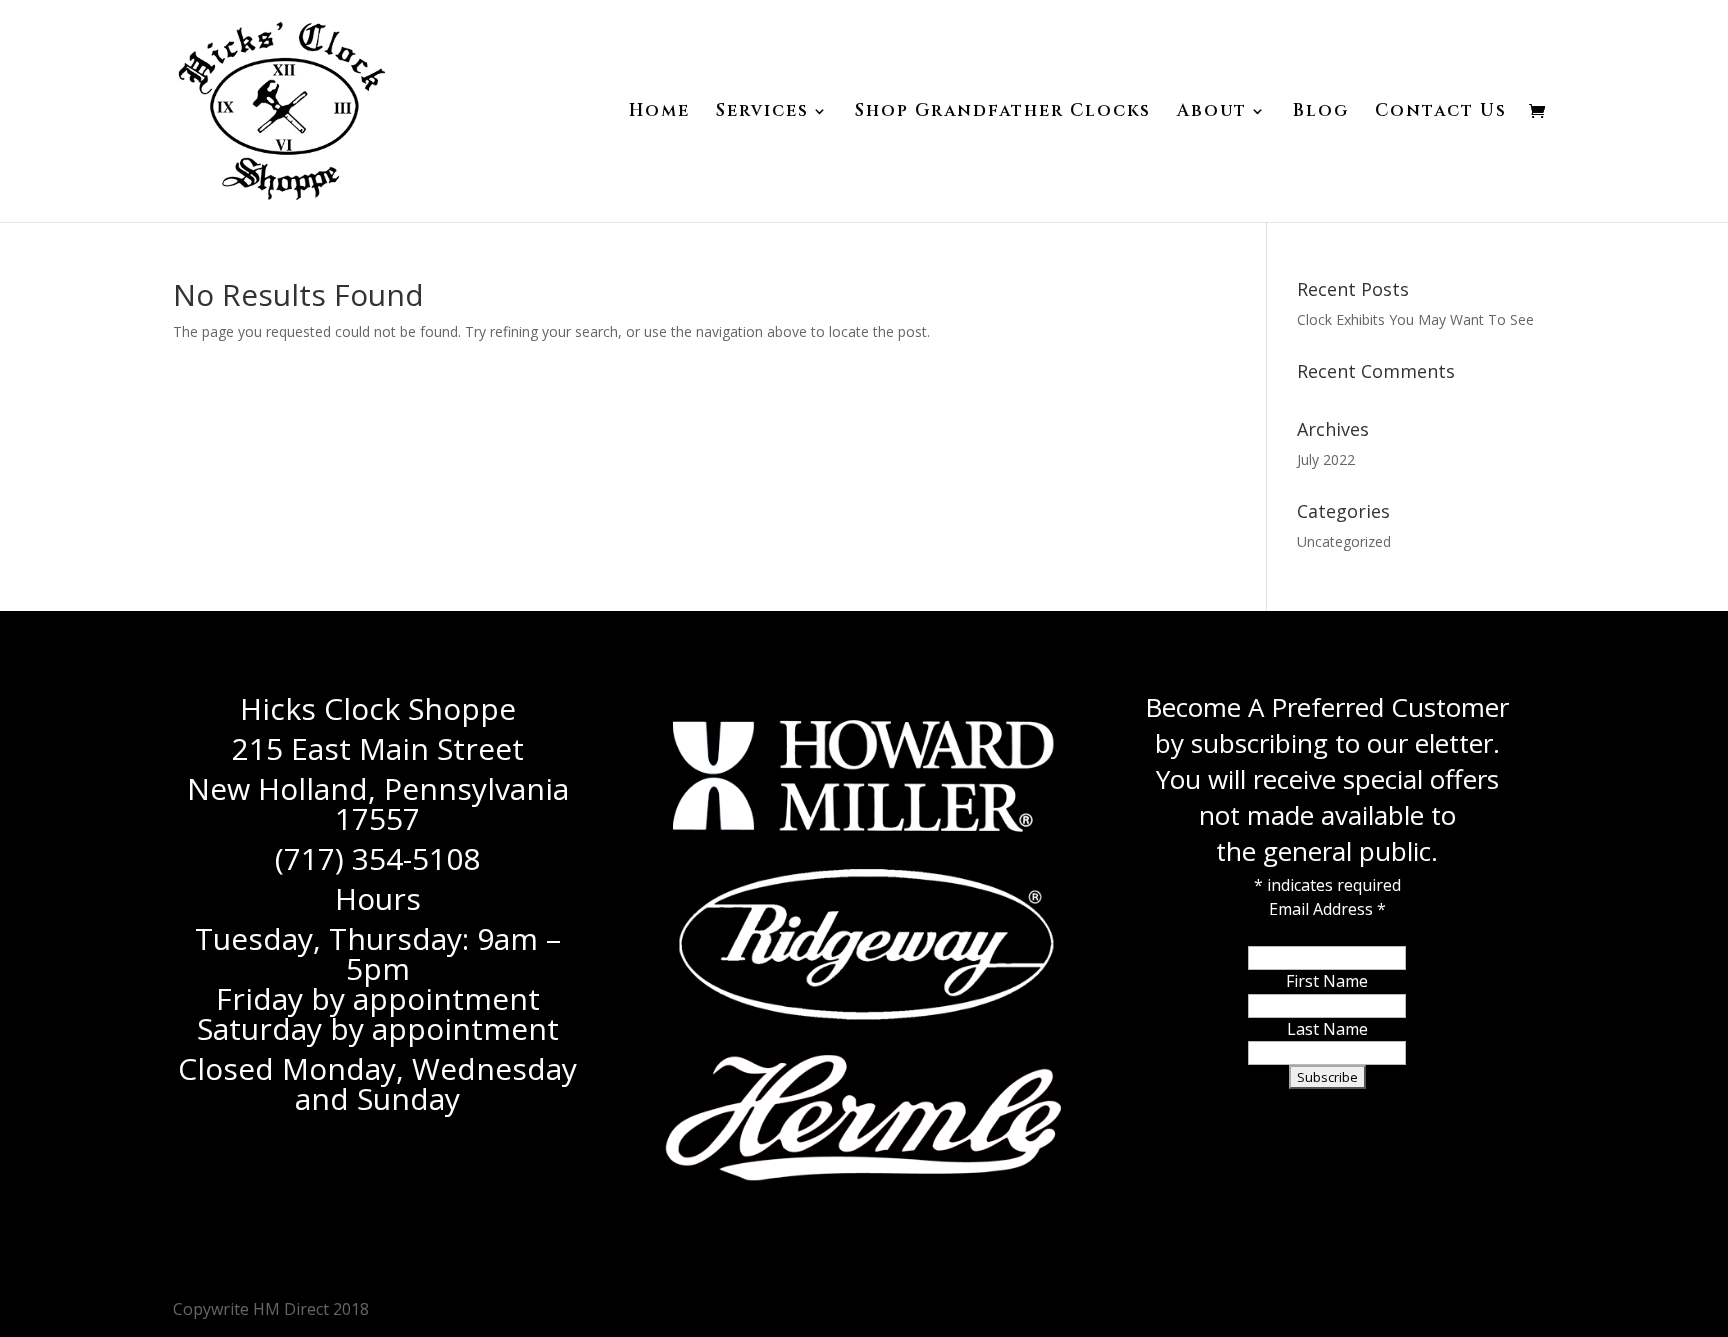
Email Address (1327, 909)
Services (762, 113)
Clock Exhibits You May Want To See (1415, 319)
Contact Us (1441, 113)
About (1212, 113)
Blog (1321, 113)
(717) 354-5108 (377, 858)
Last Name (1327, 1029)
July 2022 (1326, 459)
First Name (1327, 981)
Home (659, 113)
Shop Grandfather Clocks (1003, 113)
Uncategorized (1344, 541)
